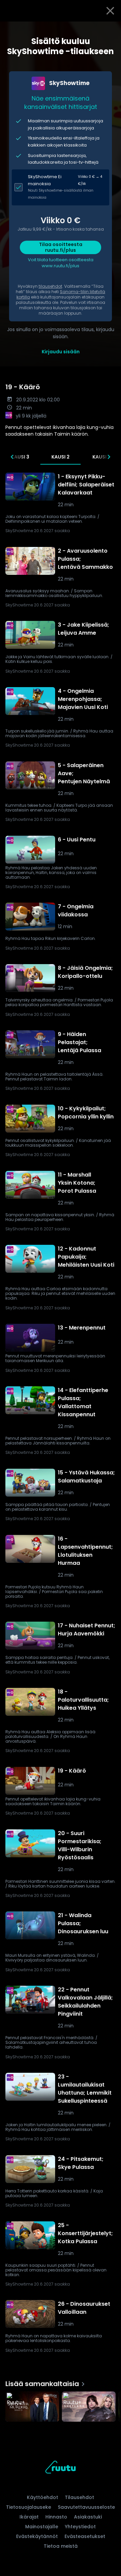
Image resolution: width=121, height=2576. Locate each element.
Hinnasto (56, 2517)
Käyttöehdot (43, 2497)
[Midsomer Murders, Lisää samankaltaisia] (32, 2407)
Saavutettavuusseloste (86, 2507)
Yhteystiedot (80, 2527)
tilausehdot (50, 286)
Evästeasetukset (85, 2536)
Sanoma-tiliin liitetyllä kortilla (61, 294)
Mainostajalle (42, 2527)
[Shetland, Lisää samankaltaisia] (89, 2407)
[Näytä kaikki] (61, 2405)
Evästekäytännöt (37, 2536)
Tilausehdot (79, 2497)
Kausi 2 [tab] (61, 457)
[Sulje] (110, 11)
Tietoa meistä (61, 2546)
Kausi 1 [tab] (101, 457)
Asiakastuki (88, 2517)
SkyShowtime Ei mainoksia (45, 180)
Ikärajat (29, 2517)
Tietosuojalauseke (29, 2507)
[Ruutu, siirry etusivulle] (61, 2468)
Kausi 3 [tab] (20, 457)
